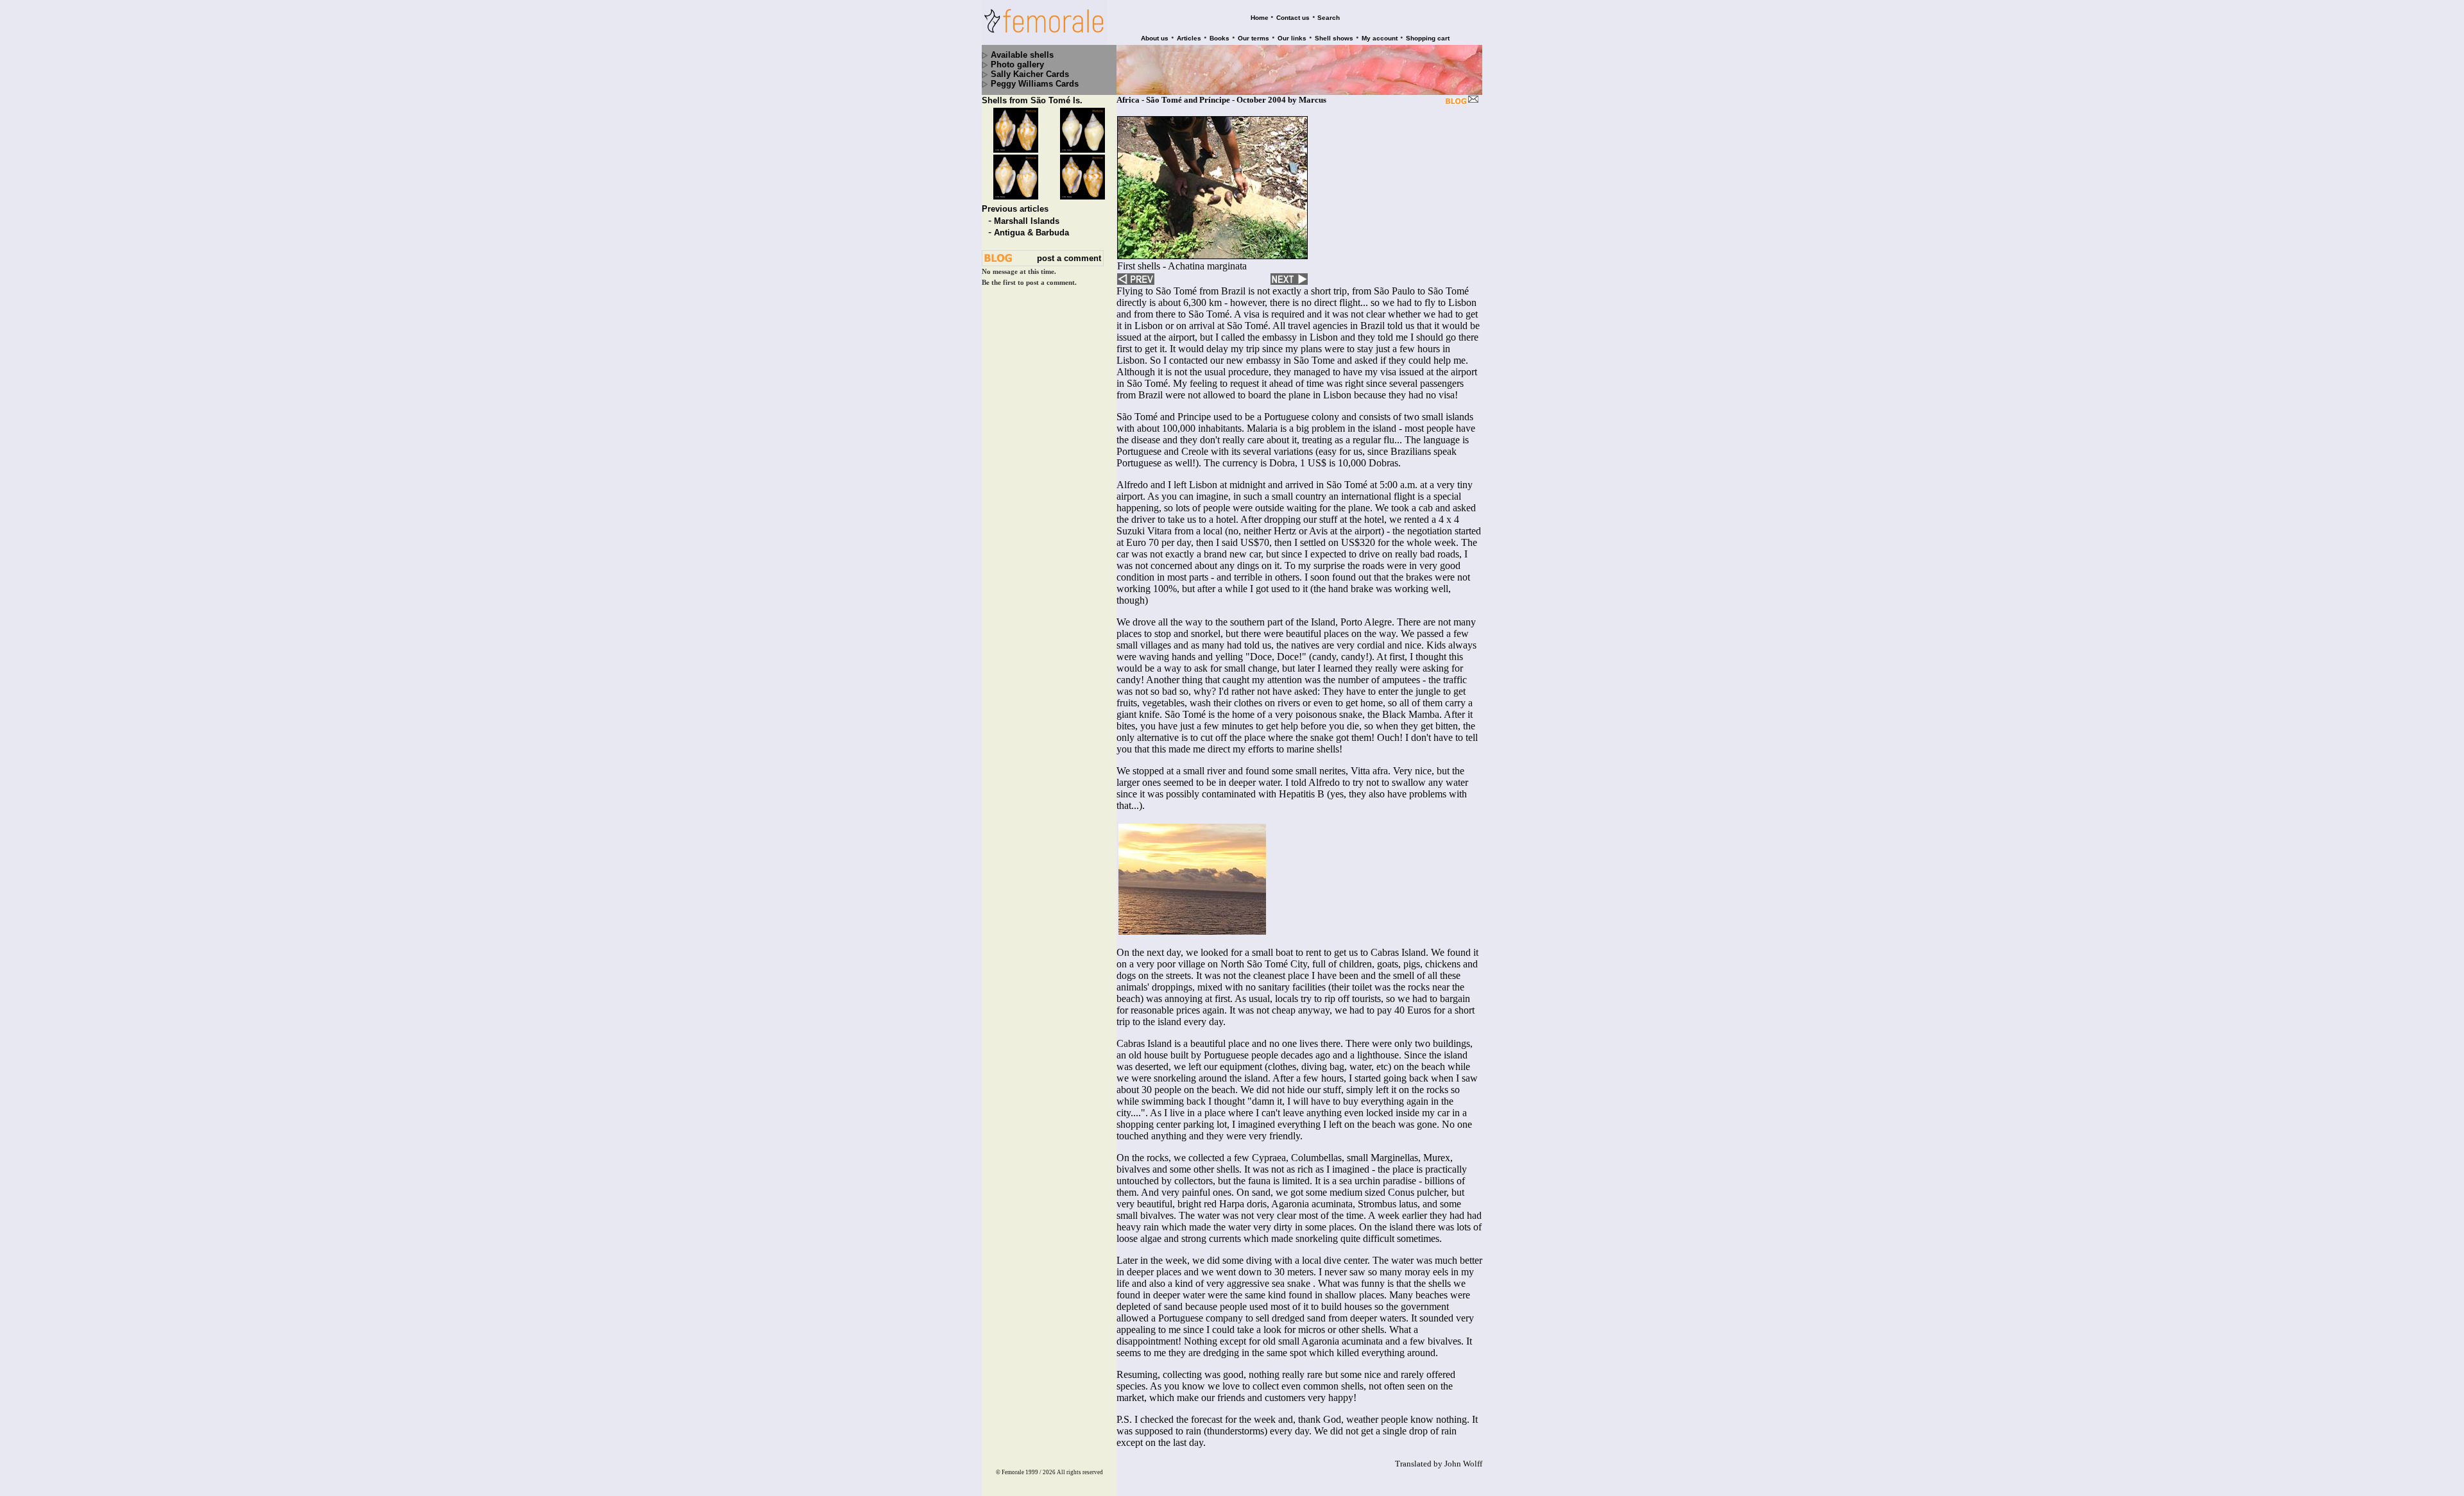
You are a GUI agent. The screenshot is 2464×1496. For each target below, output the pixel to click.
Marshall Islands (1027, 221)
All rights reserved (1080, 1472)
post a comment (1069, 258)
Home (1260, 18)
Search (1329, 18)
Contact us (1293, 18)
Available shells (1022, 55)
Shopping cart (1428, 38)
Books (1219, 38)
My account (1380, 38)
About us (1155, 38)
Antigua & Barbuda (1031, 233)
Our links (1292, 38)
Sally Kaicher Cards (1030, 74)
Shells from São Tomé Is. (1032, 100)
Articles (1189, 38)
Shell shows (1334, 38)
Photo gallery (1017, 64)
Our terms (1253, 38)
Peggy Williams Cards (1035, 84)
